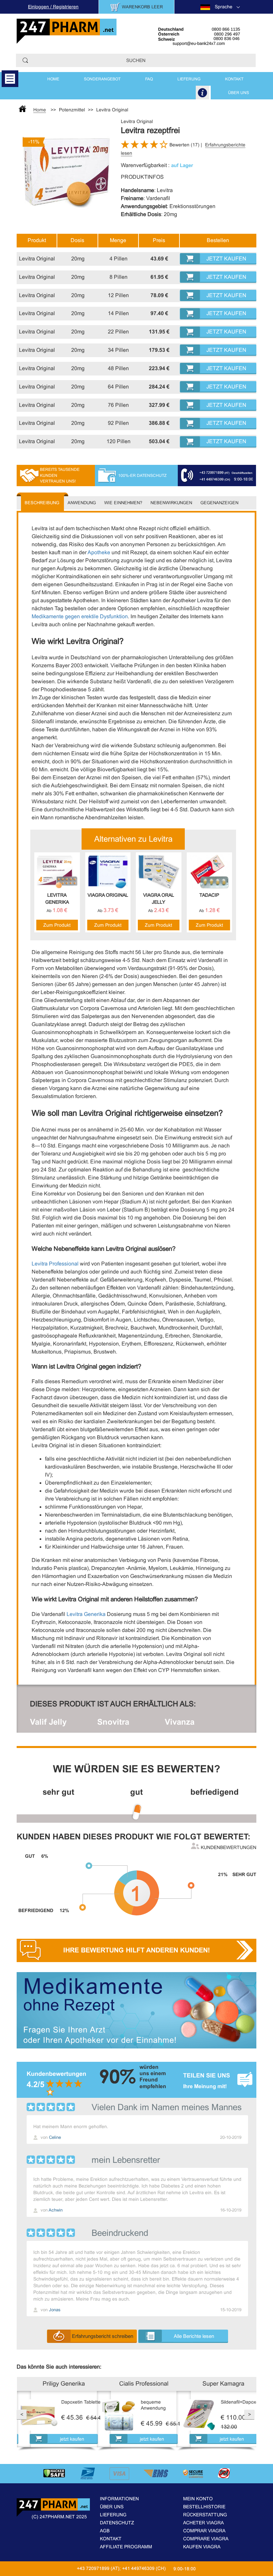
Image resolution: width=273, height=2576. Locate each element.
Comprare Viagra (206, 2539)
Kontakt (111, 2539)
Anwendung (82, 503)
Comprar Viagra (204, 2531)
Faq (149, 79)
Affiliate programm (126, 2547)
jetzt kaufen (72, 2439)
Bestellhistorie (204, 2507)
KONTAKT (234, 79)
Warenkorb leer (142, 7)
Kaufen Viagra (202, 2547)
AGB (105, 2531)
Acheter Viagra (203, 2523)
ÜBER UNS (239, 93)
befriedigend (215, 1792)
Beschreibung (42, 503)
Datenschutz (117, 2523)
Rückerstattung (205, 2515)
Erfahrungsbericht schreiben (103, 2336)
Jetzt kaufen (226, 259)
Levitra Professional (55, 1264)
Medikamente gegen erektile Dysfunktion (80, 616)
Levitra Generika (86, 1614)
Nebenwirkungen (171, 503)
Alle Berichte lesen (194, 2336)
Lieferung (113, 2515)
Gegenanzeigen (219, 503)
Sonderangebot (102, 79)
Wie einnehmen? (123, 503)
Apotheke (99, 552)
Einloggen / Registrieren (53, 7)
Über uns (112, 2507)
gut (136, 1792)
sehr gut (58, 1792)
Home (53, 79)
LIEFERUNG (189, 79)
